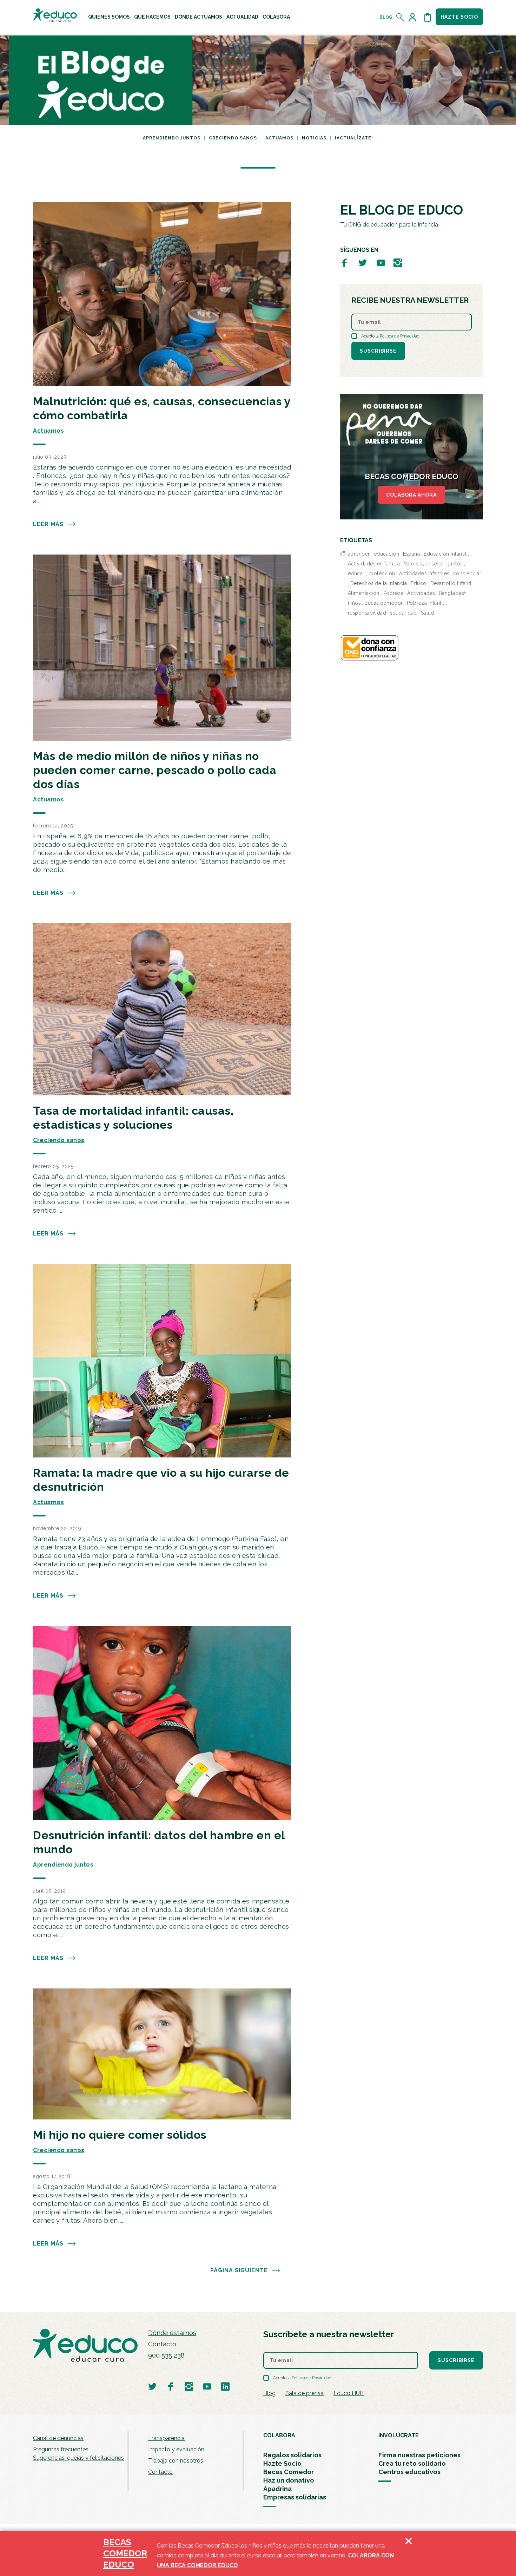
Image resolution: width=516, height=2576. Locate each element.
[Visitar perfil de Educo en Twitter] (363, 263)
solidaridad (403, 613)
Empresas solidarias (295, 2497)
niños (354, 603)
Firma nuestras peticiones (419, 2455)
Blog (386, 17)
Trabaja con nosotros (176, 2461)
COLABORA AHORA (411, 495)
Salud (428, 613)
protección (382, 573)
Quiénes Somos (109, 17)
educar (356, 573)
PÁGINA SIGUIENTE (239, 2270)
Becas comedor (384, 603)
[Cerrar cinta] (409, 2554)
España (411, 554)
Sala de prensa (305, 2393)
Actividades (421, 593)
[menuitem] (109, 17)
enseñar (435, 564)
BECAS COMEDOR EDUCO (125, 2553)
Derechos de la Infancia (379, 583)
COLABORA (279, 2435)
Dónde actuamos (199, 17)
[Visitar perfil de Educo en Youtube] (381, 263)
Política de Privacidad (400, 336)
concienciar (467, 573)
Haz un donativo (289, 2480)
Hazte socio (459, 17)
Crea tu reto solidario (412, 2463)
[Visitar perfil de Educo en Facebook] (344, 263)
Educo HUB (349, 2393)
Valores (413, 564)
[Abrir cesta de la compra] (428, 17)
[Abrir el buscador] (400, 17)
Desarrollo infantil (452, 583)
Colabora (276, 17)
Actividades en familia (374, 564)
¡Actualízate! (354, 138)
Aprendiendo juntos (172, 138)
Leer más (48, 524)
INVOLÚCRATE (399, 2435)
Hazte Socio (282, 2463)
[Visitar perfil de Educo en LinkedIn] (225, 2386)
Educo (419, 583)
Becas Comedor (289, 2472)
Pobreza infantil (426, 603)
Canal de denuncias (58, 2438)
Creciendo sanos (233, 138)
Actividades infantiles (424, 573)
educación (387, 554)
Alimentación (364, 593)
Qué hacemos (152, 17)
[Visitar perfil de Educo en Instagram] (398, 263)
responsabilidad (367, 613)
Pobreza (393, 593)
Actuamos (279, 138)
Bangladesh (453, 593)
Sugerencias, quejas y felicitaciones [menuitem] (78, 2458)
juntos (455, 564)
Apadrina (277, 2489)
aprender (359, 554)
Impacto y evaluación (176, 2449)
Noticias (314, 138)
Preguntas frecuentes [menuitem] (61, 2449)
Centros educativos (409, 2472)
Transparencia (166, 2438)
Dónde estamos (172, 2333)
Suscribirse (378, 351)
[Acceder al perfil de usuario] (414, 17)
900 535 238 (166, 2355)
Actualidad (242, 17)
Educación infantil (445, 554)
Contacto (162, 2344)
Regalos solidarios (292, 2455)
